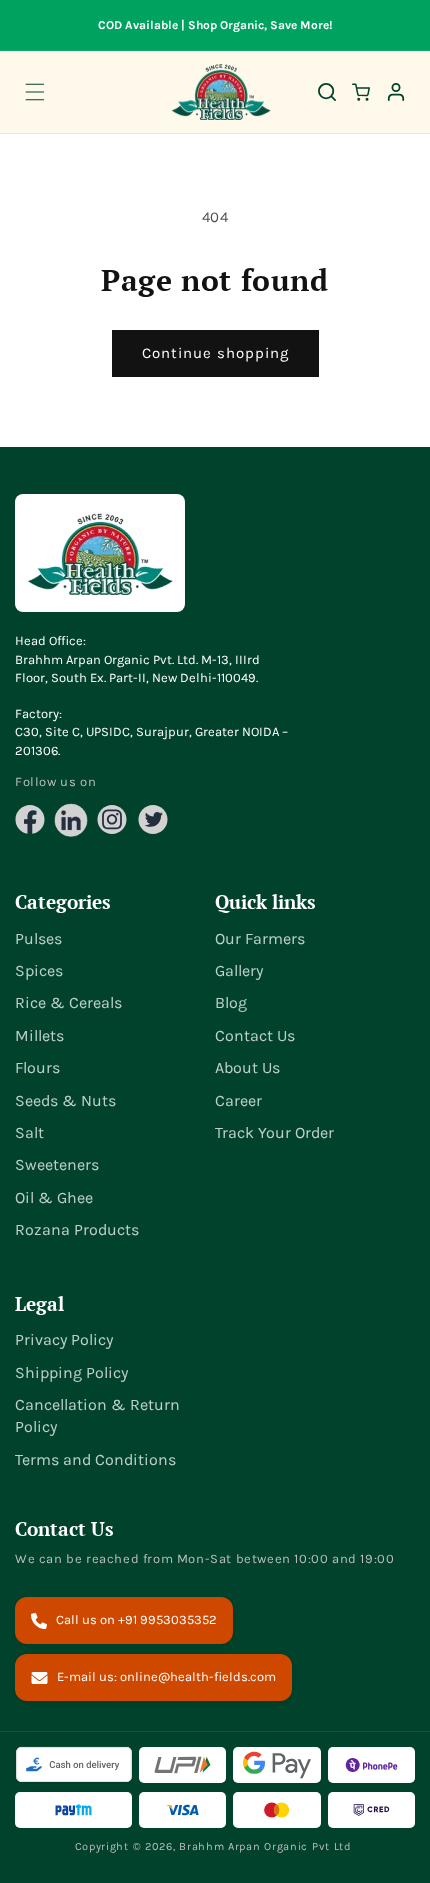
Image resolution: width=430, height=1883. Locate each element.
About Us (247, 1067)
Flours (37, 1067)
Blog (231, 1002)
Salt (29, 1132)
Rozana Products (77, 1229)
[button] (35, 92)
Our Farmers (260, 938)
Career (238, 1100)
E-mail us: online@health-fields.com (166, 1676)
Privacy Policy (64, 1339)
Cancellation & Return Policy (97, 1415)
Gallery (239, 970)
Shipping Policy (71, 1372)
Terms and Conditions (95, 1459)
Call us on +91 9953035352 (136, 1619)
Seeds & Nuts (65, 1100)
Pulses (38, 938)
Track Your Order (274, 1132)
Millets (39, 1035)
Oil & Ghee (54, 1197)
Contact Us (255, 1035)
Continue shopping (215, 353)
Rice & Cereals (68, 1002)
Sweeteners (57, 1164)
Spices (39, 970)
